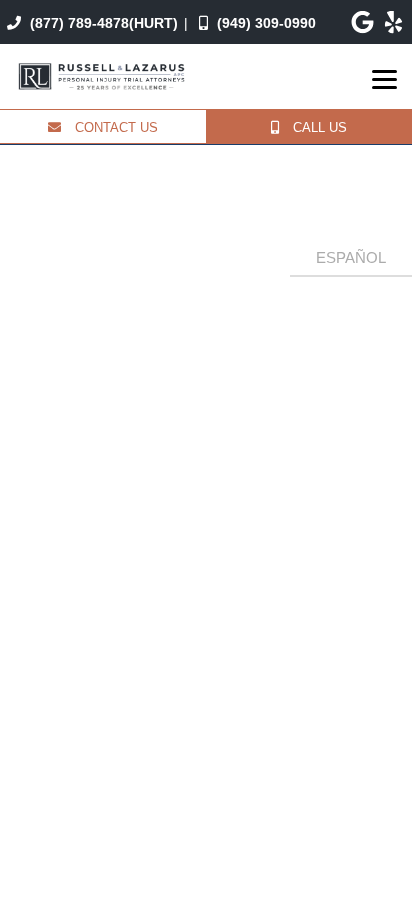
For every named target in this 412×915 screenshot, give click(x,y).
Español (351, 257)
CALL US (318, 127)
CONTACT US (114, 127)
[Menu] (384, 79)
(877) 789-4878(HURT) (102, 23)
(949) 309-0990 (264, 23)
